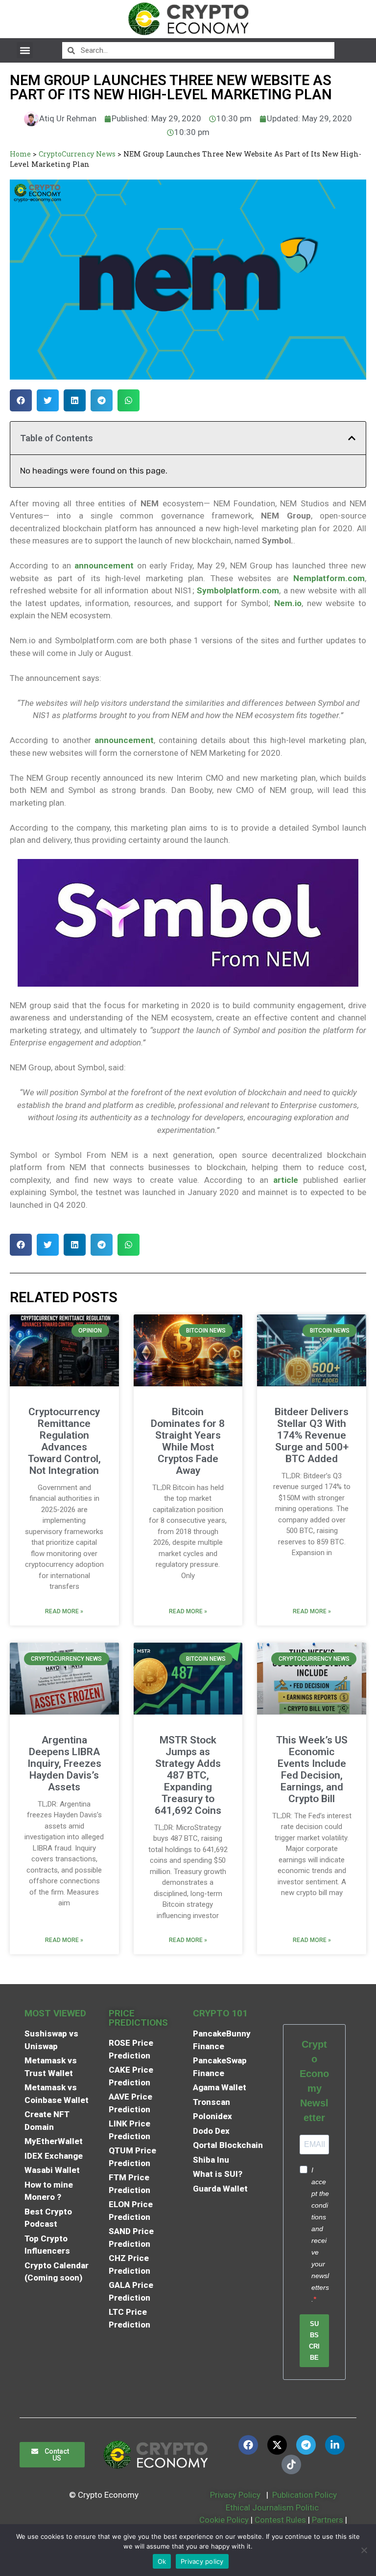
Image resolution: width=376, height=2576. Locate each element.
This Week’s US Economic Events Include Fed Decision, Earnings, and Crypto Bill (312, 1769)
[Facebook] (248, 2445)
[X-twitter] (277, 2445)
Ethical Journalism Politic (273, 2508)
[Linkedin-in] (335, 2445)
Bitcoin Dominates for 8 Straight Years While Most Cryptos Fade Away (188, 1441)
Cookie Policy (223, 2520)
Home (20, 154)
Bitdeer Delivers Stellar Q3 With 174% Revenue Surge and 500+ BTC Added (312, 1435)
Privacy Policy (234, 2495)
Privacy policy (202, 2561)
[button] (25, 50)
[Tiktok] (291, 2464)
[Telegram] (306, 2445)
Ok (162, 2561)
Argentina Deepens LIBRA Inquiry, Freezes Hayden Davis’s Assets (64, 1763)
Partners (328, 2520)
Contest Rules (281, 2520)
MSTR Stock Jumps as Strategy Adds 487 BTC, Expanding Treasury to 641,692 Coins (188, 1775)
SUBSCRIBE (314, 2341)
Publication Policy (305, 2495)
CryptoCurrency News (77, 154)
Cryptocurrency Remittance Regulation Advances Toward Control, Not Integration (64, 1441)
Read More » (64, 1611)
